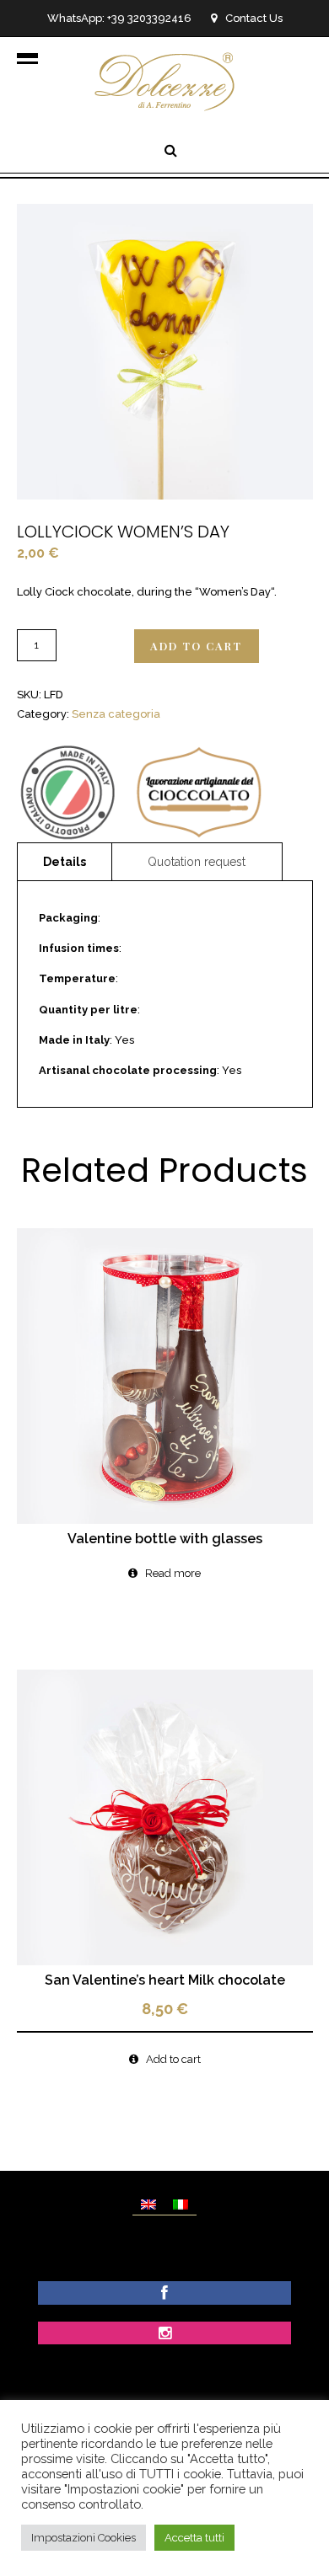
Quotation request (197, 862)
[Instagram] (165, 2335)
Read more (173, 1573)
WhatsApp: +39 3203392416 (119, 18)
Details (65, 862)
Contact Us (254, 18)
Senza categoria (116, 714)
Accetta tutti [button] (194, 2538)
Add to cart (196, 646)
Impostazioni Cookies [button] (84, 2538)
